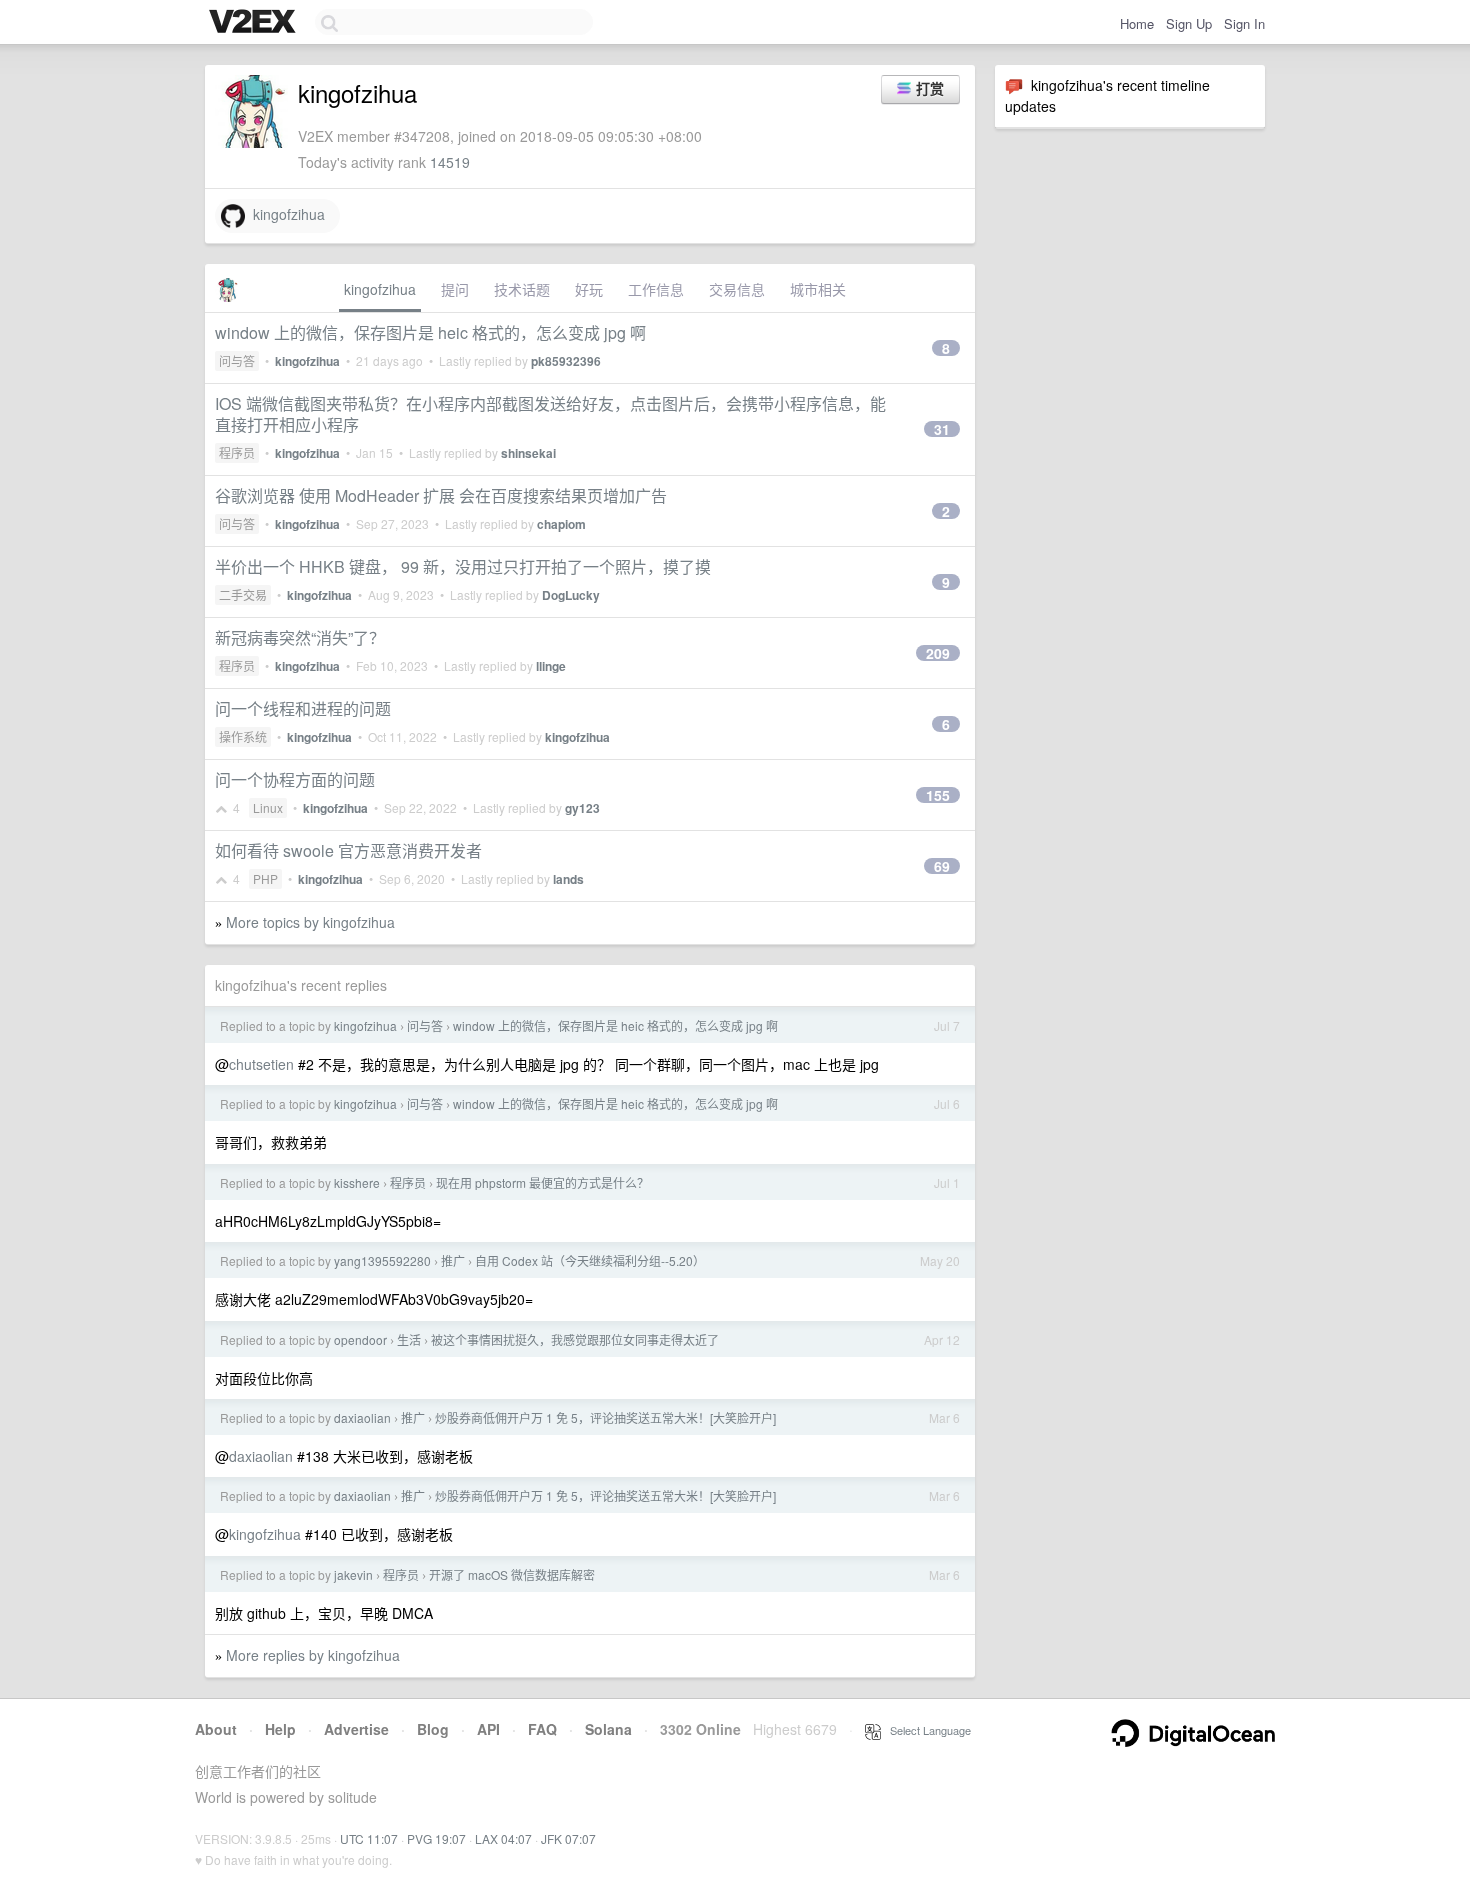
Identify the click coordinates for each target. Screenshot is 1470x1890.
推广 (453, 1260)
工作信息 (656, 289)
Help (280, 1729)
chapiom (561, 524)
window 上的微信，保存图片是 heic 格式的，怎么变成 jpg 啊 (430, 332)
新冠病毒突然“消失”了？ (300, 637)
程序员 (237, 452)
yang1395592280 (382, 1260)
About (216, 1729)
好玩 (589, 289)
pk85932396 (566, 361)
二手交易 (243, 594)
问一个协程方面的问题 (295, 779)
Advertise (356, 1729)
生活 (409, 1339)
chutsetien (261, 1064)
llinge (551, 666)
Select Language (926, 1730)
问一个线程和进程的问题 (303, 708)
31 (942, 429)
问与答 (237, 360)
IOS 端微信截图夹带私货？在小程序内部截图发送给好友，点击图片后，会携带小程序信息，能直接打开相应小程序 (550, 414)
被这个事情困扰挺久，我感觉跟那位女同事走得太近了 (575, 1339)
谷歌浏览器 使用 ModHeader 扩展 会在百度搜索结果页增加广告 (441, 495)
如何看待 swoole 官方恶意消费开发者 (348, 850)
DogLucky (571, 595)
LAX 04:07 (503, 1838)
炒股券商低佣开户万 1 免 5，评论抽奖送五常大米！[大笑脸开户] (605, 1417)
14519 (450, 162)
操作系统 (243, 736)
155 (938, 795)
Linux (268, 807)
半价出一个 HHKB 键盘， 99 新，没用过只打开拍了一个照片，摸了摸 (463, 566)
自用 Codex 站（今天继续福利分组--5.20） (590, 1260)
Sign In (1244, 23)
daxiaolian (362, 1417)
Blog (433, 1729)
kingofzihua (285, 214)
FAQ (542, 1729)
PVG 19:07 (436, 1838)
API (488, 1729)
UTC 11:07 (369, 1838)
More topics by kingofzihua (310, 922)
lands (568, 879)
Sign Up (1189, 23)
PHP (265, 878)
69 (942, 866)
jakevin (353, 1574)
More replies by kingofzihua (313, 1655)
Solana (608, 1729)
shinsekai (528, 453)
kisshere (357, 1182)
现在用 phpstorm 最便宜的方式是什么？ (542, 1182)
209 (938, 653)
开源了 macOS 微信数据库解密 (512, 1574)
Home (1137, 23)
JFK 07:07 (568, 1838)
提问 (455, 289)
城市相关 (818, 289)
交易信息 (737, 289)
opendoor (360, 1339)
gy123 (582, 808)
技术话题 (522, 289)
